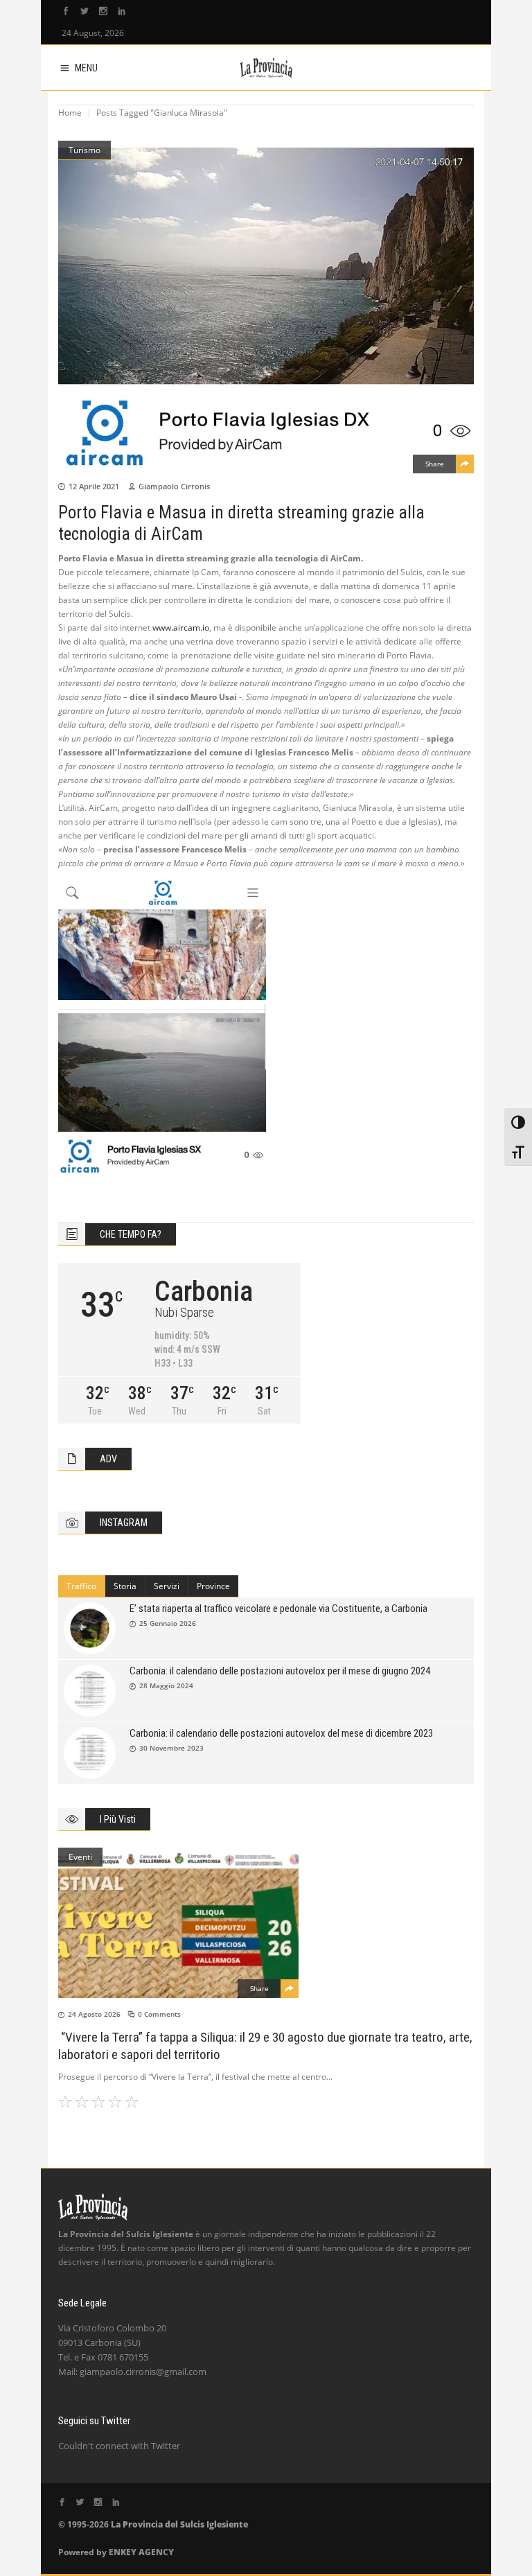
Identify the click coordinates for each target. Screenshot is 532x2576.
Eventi (80, 1857)
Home (70, 113)
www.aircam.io (181, 628)
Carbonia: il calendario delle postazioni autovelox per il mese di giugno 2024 (280, 1671)
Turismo (85, 150)
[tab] (82, 1586)
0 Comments (159, 2014)
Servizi (167, 1586)
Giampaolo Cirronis (174, 486)
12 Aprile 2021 (94, 486)
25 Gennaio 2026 (168, 1623)
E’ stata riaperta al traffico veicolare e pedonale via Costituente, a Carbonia (278, 1609)
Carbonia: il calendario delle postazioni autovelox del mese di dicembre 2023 (281, 1733)
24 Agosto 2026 (94, 2014)
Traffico (81, 1586)
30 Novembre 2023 (171, 1748)
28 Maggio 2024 (166, 1685)
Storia (125, 1586)
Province (213, 1586)
